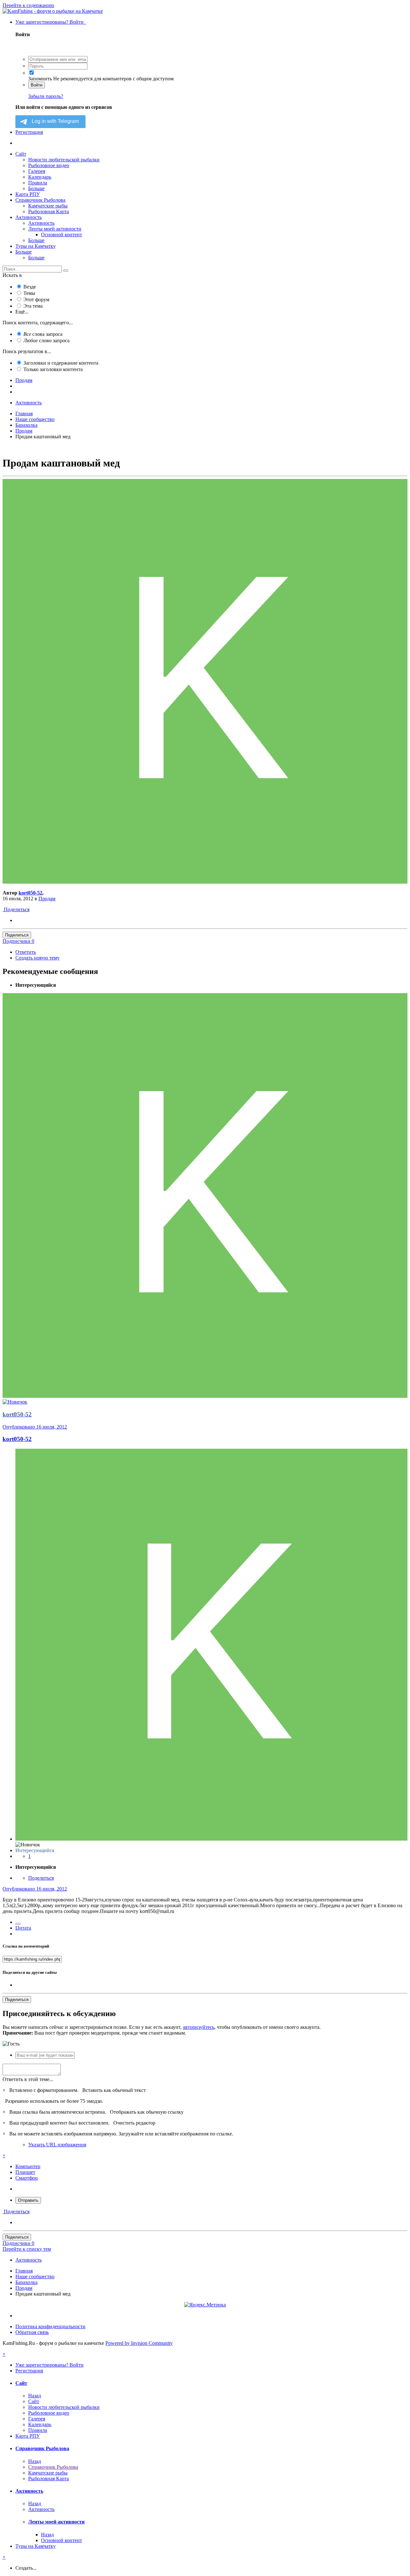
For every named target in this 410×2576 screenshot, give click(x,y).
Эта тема (33, 306)
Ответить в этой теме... (28, 2079)
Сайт (21, 154)
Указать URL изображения (57, 2145)
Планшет (25, 2172)
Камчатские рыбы (48, 206)
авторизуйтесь (199, 2027)
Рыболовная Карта (49, 211)
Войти (37, 85)
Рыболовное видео (49, 165)
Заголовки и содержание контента (61, 363)
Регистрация (29, 132)
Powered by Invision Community (139, 2343)
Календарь (40, 177)
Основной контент (61, 235)
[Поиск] (66, 271)
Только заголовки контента (53, 369)
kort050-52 (30, 893)
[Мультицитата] (18, 1924)
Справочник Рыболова (40, 200)
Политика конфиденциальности (50, 2326)
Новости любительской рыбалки (64, 160)
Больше (36, 188)
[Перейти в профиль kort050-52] (205, 882)
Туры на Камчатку (36, 246)
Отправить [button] (28, 2200)
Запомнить (40, 79)
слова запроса (43, 334)
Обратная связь (32, 2332)
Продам (47, 899)
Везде (30, 287)
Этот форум (36, 300)
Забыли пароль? (46, 96)
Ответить (26, 952)
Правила (38, 183)
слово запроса (46, 340)
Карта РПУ (28, 194)
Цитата (23, 1928)
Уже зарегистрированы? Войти (51, 22)
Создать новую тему (37, 958)
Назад (35, 2396)
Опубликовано (35, 1427)
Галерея (37, 171)
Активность (29, 217)
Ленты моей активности (55, 229)
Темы (29, 293)
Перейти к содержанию (28, 5)
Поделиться (16, 909)
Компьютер (28, 2166)
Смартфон (27, 2178)
